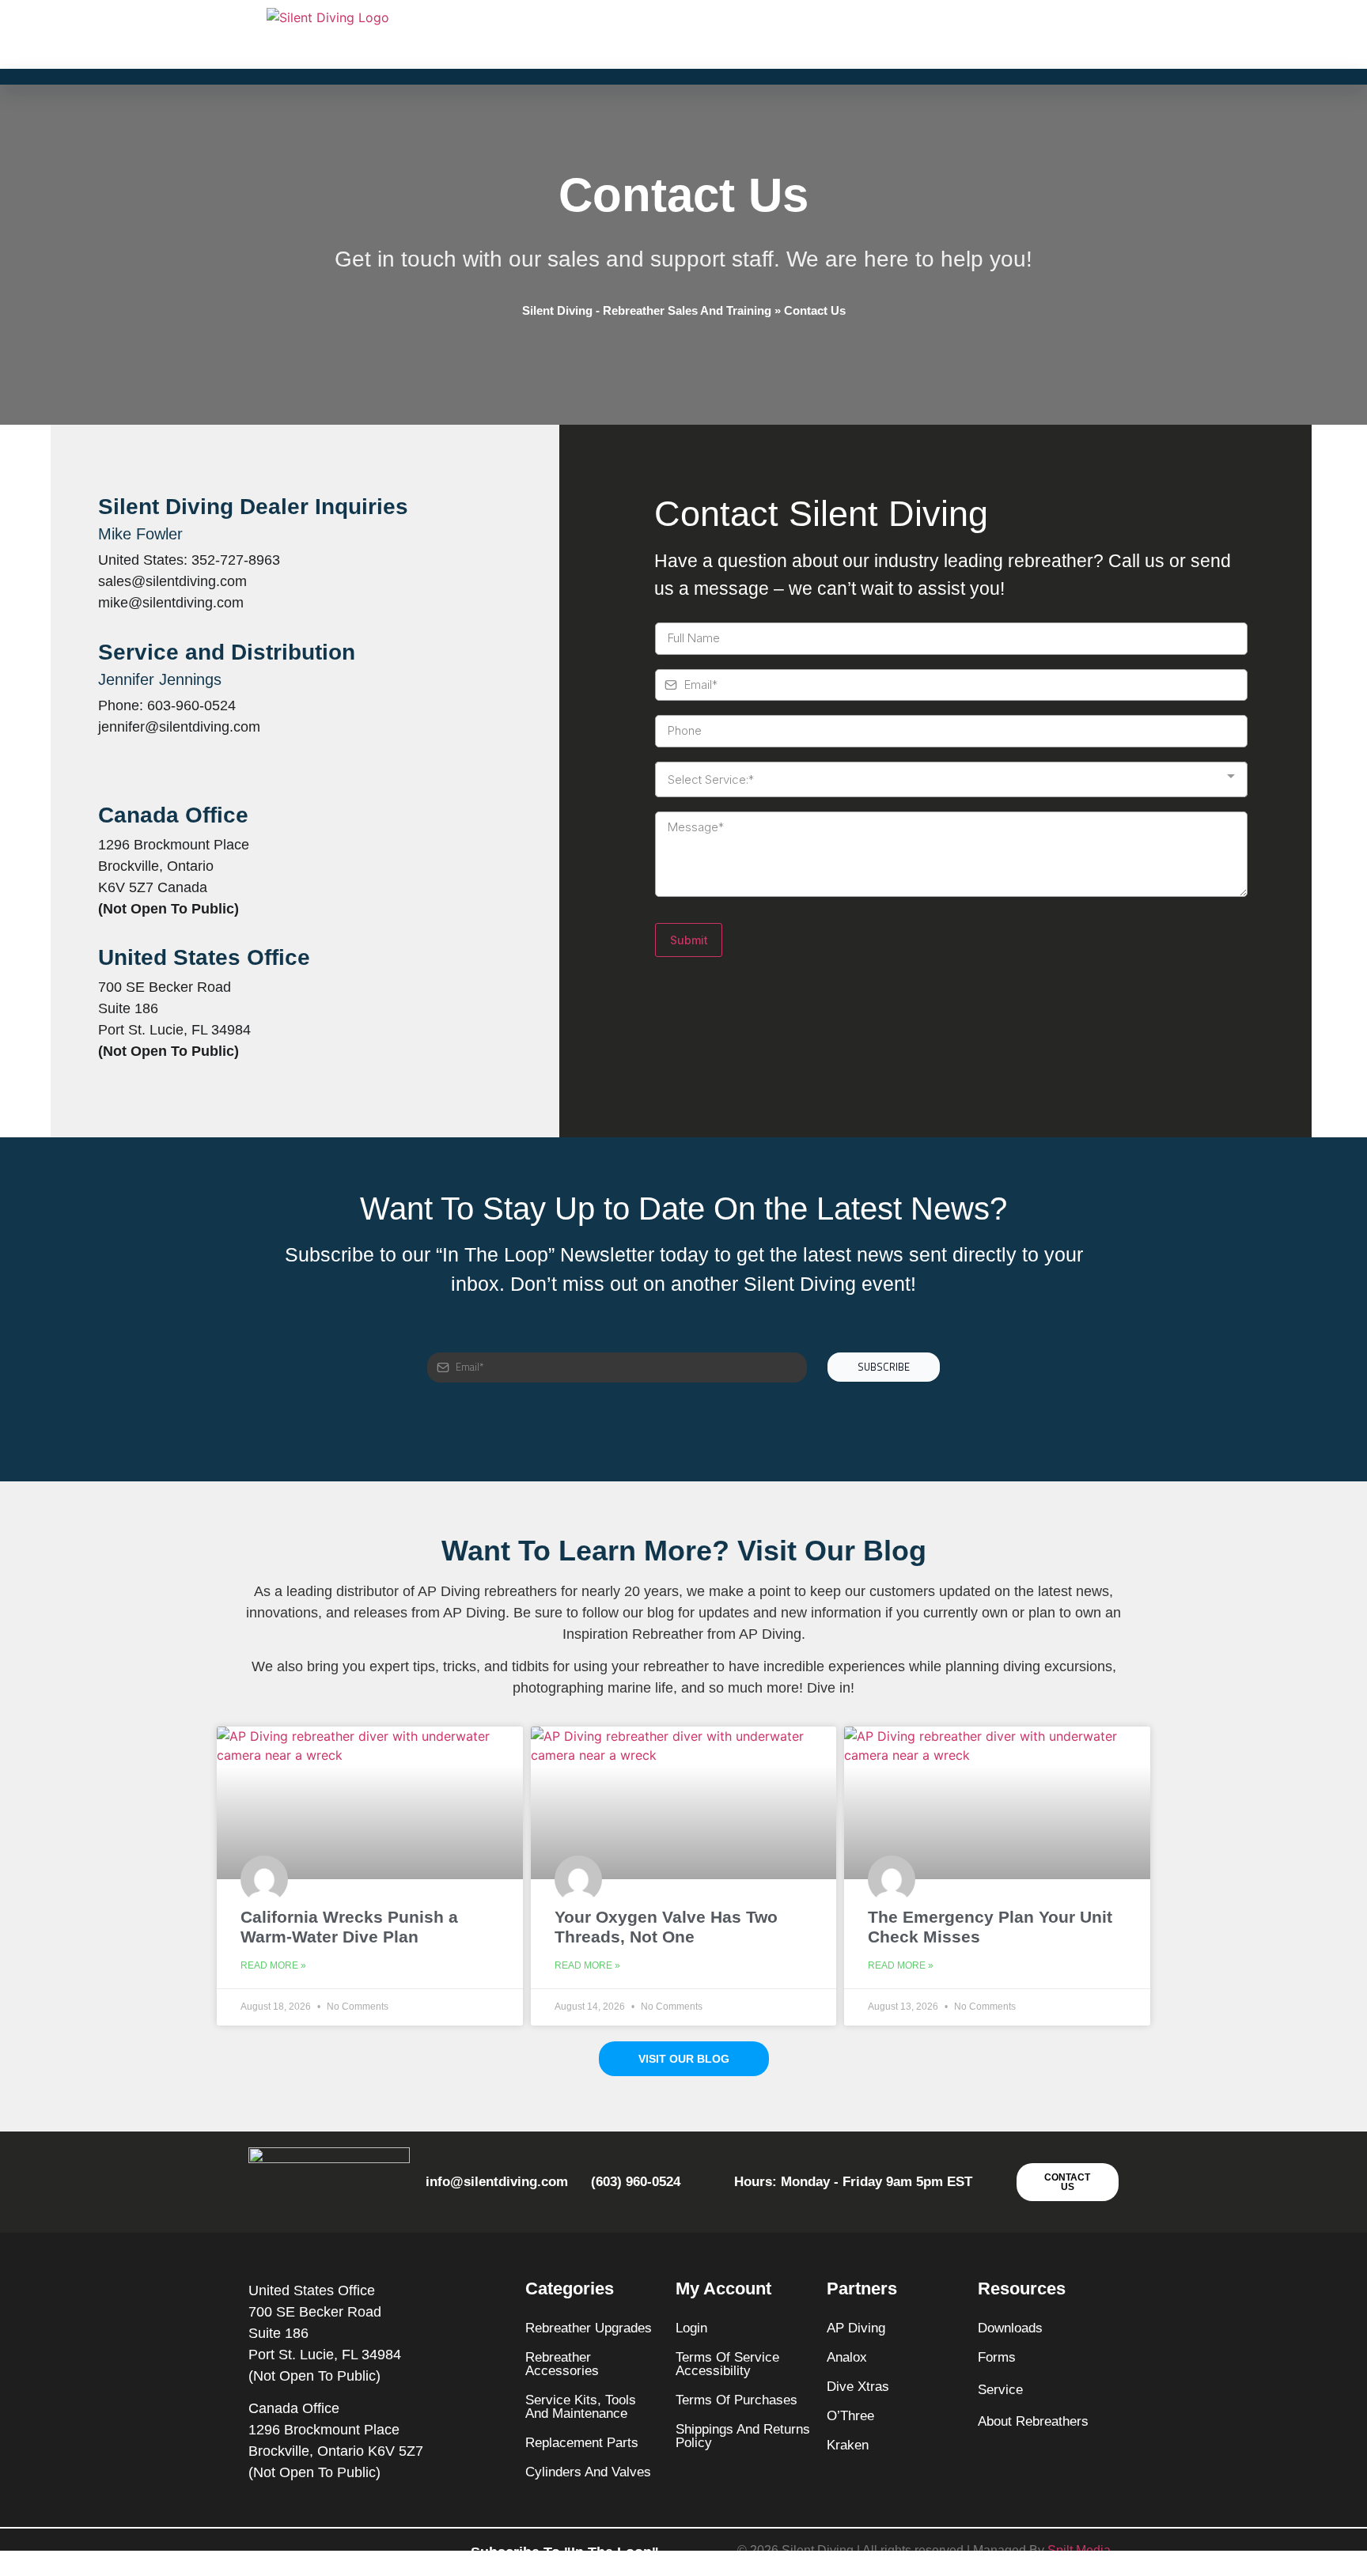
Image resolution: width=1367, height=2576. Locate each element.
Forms (997, 2357)
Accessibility (713, 2371)
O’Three (850, 2416)
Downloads (1010, 2328)
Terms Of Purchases (737, 2400)
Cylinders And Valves (588, 2472)
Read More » (273, 1965)
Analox (847, 2357)
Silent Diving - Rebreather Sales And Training (647, 310)
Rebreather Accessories (562, 2364)
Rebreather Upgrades (589, 2328)
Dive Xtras (858, 2387)
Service (1000, 2390)
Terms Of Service (727, 2357)
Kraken (848, 2445)
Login (691, 2328)
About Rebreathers (1033, 2421)
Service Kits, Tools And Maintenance (581, 2407)
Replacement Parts (582, 2443)
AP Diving (856, 2328)
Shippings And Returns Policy (743, 2436)
